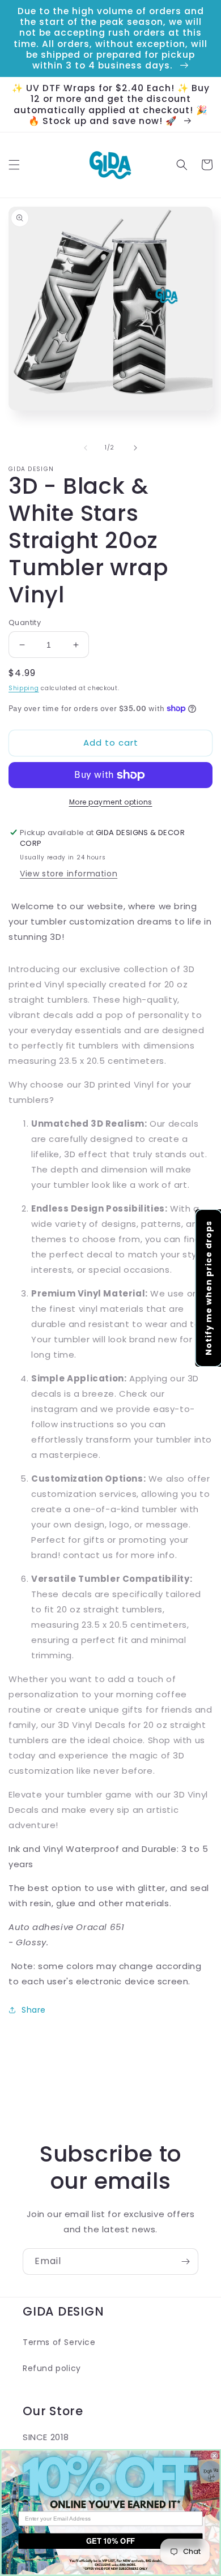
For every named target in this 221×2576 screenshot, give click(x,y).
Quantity (25, 622)
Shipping (24, 688)
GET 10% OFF (110, 2541)
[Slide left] (86, 448)
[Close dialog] (214, 2456)
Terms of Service (59, 2342)
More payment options (111, 802)
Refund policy (52, 2368)
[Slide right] (135, 448)
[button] (14, 165)
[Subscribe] (185, 2262)
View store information (69, 874)
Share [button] (34, 2010)
